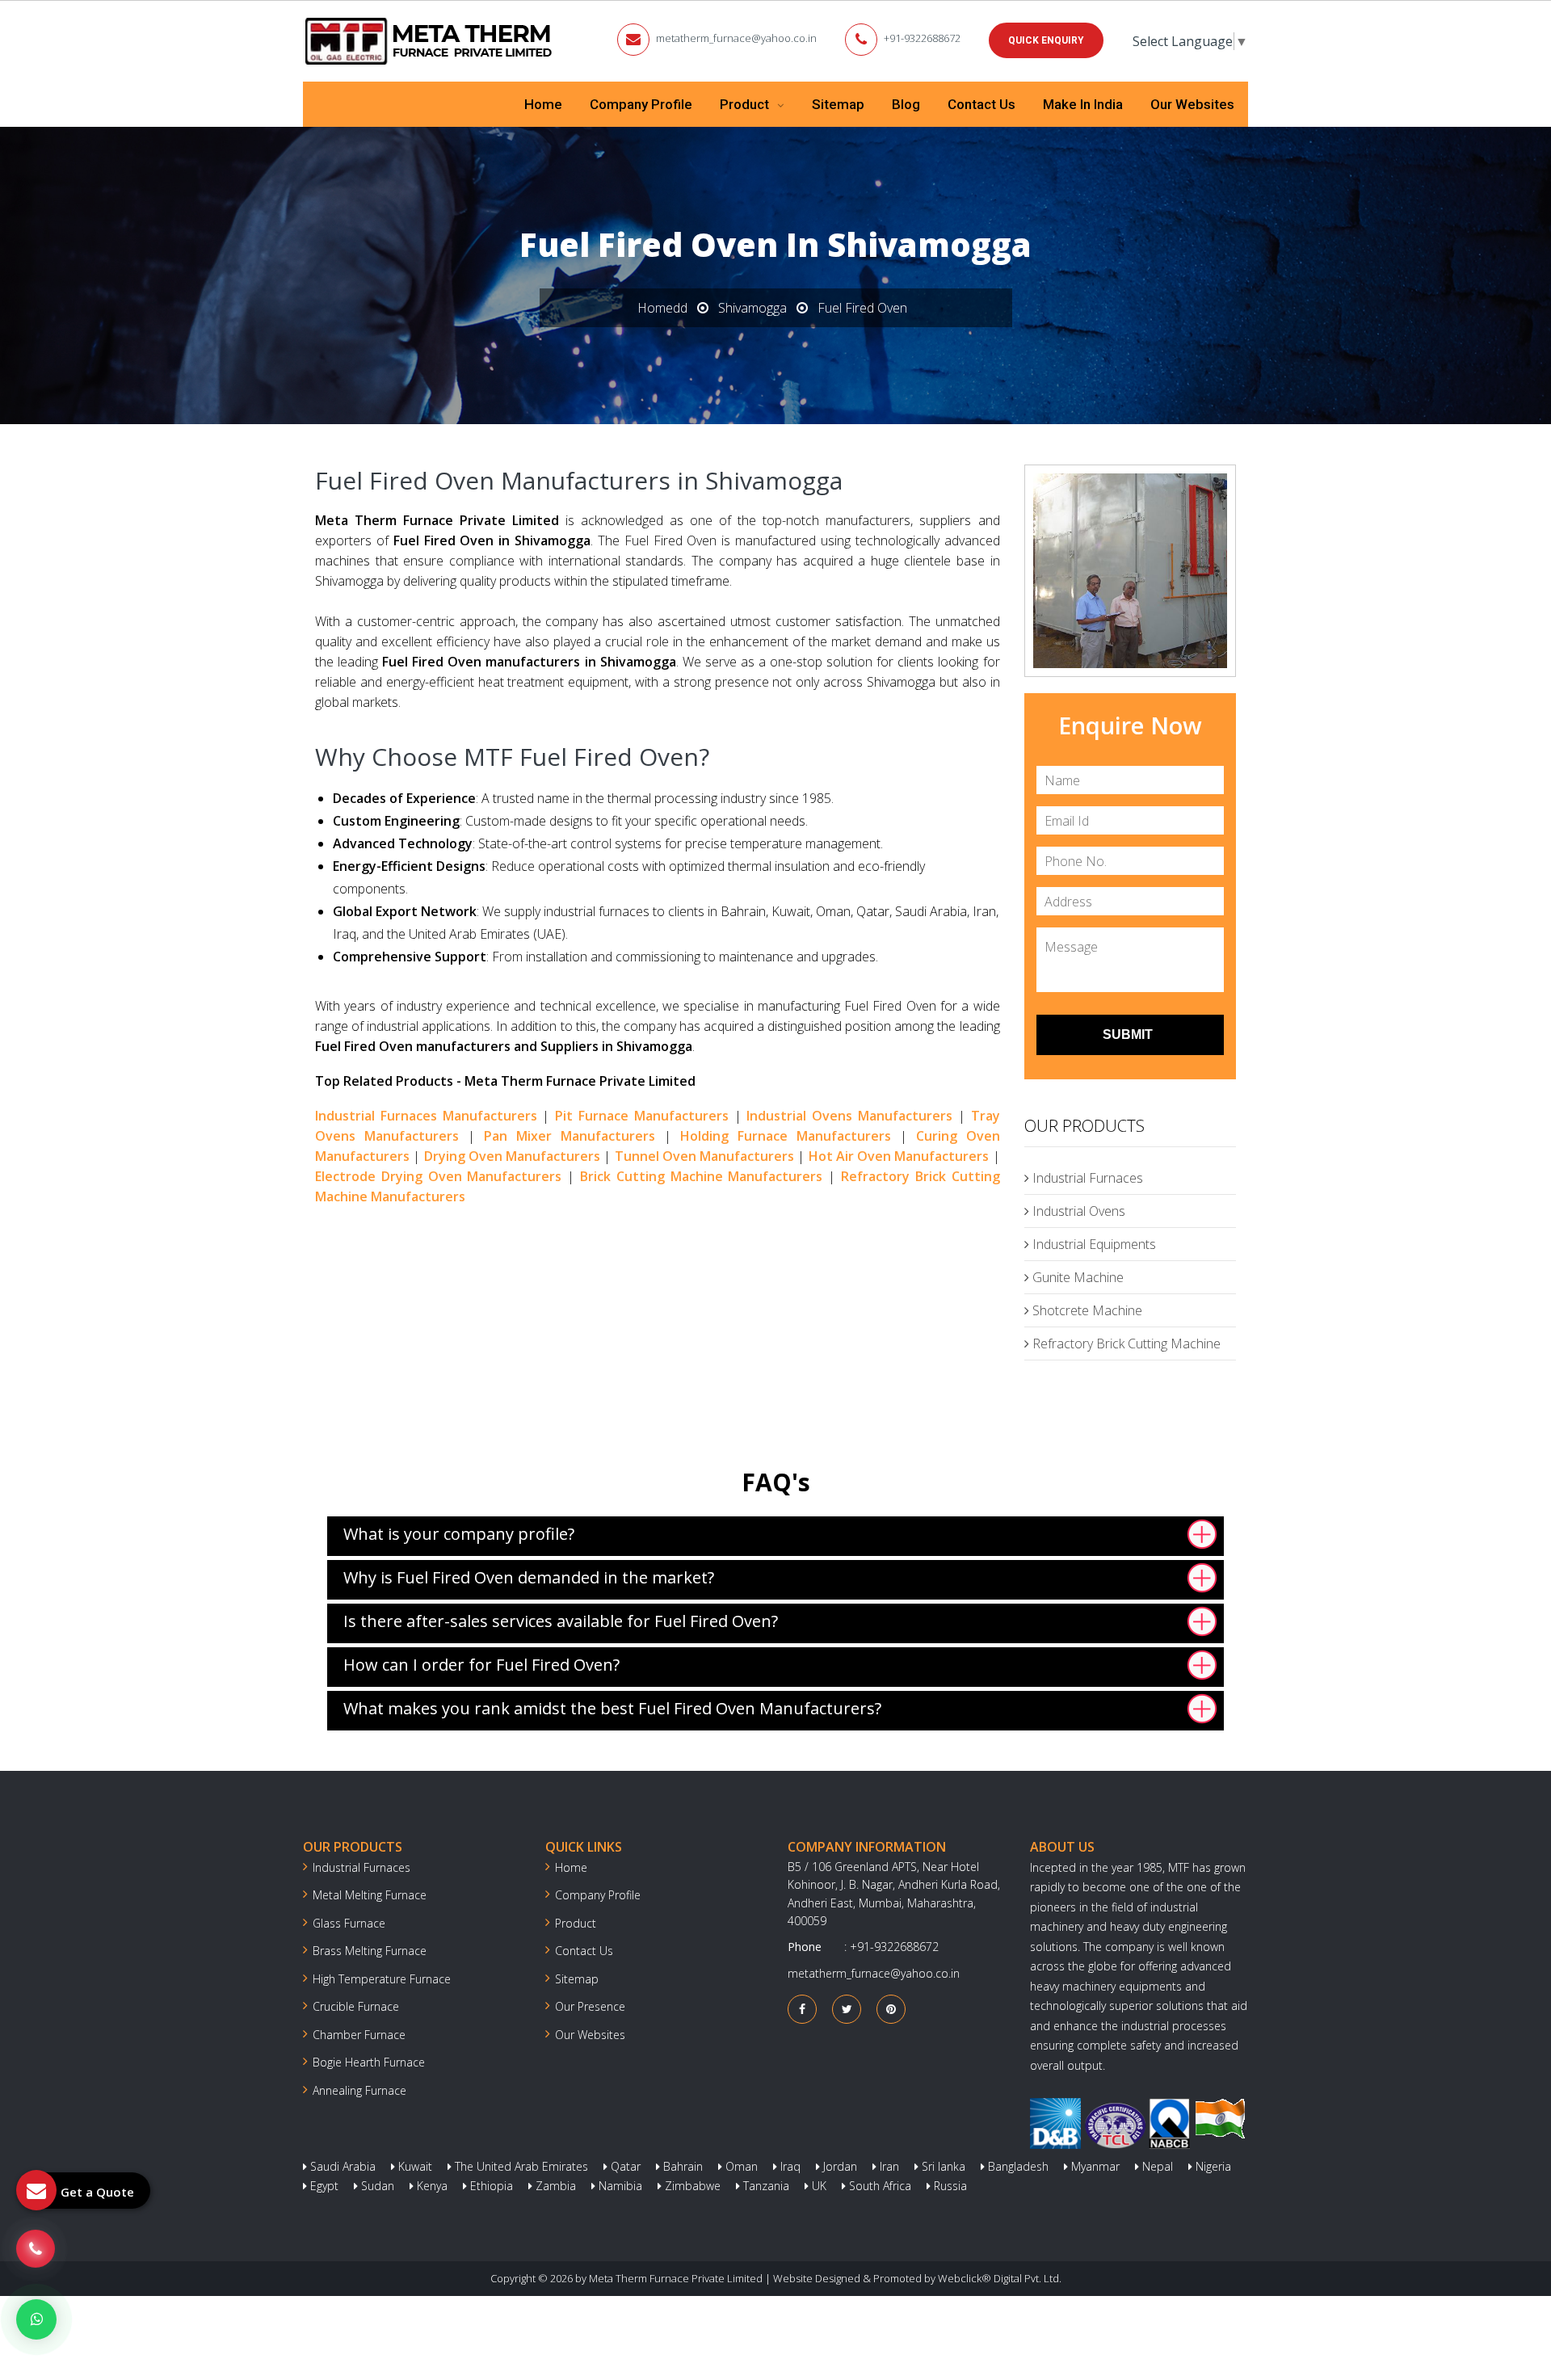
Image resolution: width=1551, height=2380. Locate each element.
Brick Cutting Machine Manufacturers (701, 1176)
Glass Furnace (349, 1923)
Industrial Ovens (1077, 1211)
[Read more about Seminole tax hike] (36, 2319)
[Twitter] (847, 2009)
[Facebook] (802, 2009)
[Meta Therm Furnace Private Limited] (430, 41)
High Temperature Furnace (382, 1979)
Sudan (376, 2186)
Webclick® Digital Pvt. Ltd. (1000, 2278)
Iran (888, 2166)
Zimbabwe (691, 2186)
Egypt (323, 2186)
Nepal (1156, 2166)
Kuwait (414, 2166)
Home (543, 104)
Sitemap (838, 104)
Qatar (624, 2166)
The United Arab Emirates (520, 2166)
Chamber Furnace (359, 2035)
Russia (949, 2186)
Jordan (839, 2166)
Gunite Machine (1076, 1277)
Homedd (662, 308)
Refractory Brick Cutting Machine (1125, 1343)
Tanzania (765, 2186)
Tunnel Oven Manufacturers (705, 1156)
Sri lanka (942, 2166)
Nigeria (1212, 2166)
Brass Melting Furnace (370, 1951)
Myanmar (1094, 2166)
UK (818, 2186)
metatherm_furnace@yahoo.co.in (736, 38)
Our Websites (1192, 104)
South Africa (878, 2186)
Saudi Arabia (341, 2166)
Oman (740, 2166)
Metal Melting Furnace (370, 1895)
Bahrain (681, 2166)
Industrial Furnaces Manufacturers (426, 1116)
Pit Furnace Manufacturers (642, 1116)
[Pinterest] (891, 2009)
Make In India (1083, 104)
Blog (906, 104)
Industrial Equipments (1093, 1244)
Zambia (554, 2186)
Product (746, 104)
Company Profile (641, 104)
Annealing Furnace (359, 2090)
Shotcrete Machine (1086, 1310)
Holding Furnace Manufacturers (786, 1136)
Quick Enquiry (1046, 40)
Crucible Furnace (356, 2006)
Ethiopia (490, 2186)
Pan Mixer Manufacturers (570, 1136)
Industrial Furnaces (1086, 1178)
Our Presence (590, 2006)
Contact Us (981, 104)
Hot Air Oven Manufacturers (899, 1156)
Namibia (619, 2186)
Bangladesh (1017, 2166)
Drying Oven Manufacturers (513, 1156)
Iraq (789, 2166)
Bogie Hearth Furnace (369, 2062)
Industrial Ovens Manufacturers (849, 1116)
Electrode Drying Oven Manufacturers (438, 1176)
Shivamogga (752, 308)
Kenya (431, 2186)
